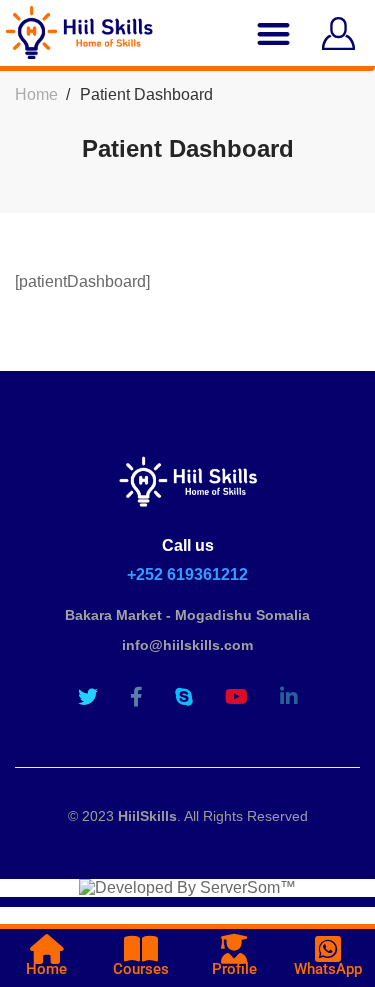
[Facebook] (136, 697)
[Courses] (141, 949)
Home (36, 94)
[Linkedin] (289, 697)
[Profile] (234, 949)
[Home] (47, 949)
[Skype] (184, 697)
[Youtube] (236, 697)
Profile (234, 969)
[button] (274, 33)
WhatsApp (328, 969)
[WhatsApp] (328, 949)
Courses (141, 969)
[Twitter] (88, 697)
